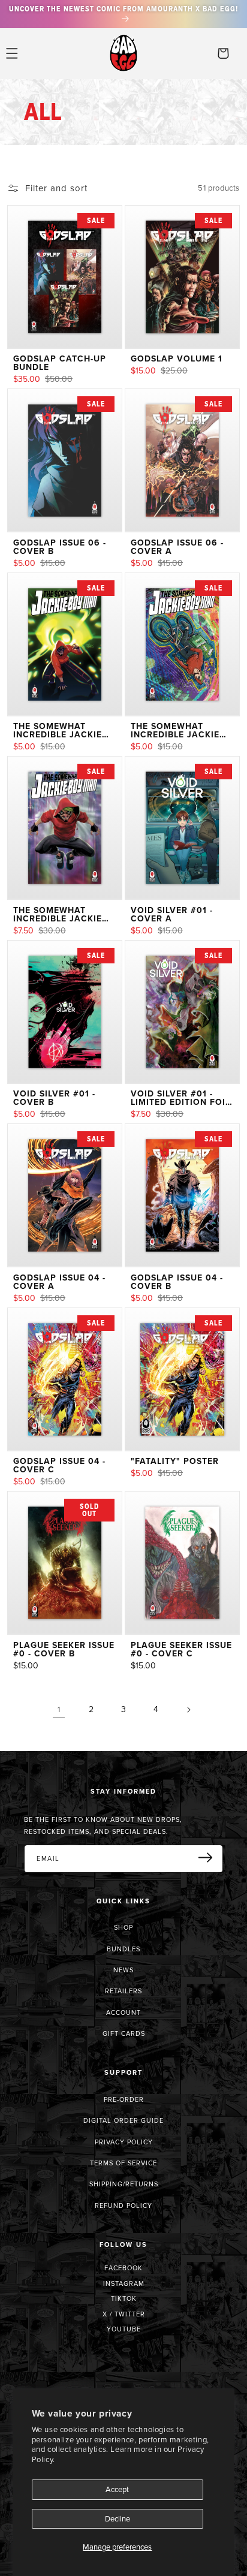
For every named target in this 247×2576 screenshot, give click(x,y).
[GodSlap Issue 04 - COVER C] (65, 1379)
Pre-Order (124, 2099)
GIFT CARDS (124, 2033)
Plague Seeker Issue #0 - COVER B (64, 1649)
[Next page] (188, 1710)
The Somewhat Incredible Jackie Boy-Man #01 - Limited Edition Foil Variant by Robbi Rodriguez (63, 914)
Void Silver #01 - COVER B (54, 1098)
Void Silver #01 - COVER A (172, 914)
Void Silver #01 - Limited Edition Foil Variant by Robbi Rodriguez (180, 1098)
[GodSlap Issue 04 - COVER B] (182, 1195)
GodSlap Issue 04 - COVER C (59, 1465)
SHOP (123, 1927)
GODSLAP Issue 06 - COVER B (60, 547)
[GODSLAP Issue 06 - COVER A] (182, 460)
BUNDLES (123, 1949)
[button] (12, 53)
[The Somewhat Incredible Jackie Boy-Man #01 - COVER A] (65, 644)
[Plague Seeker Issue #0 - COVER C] (182, 1563)
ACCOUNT (123, 2012)
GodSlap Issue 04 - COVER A (59, 1282)
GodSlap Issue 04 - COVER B (177, 1282)
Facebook (123, 2268)
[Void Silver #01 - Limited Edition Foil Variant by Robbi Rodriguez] (182, 1012)
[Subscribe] (210, 1858)
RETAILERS (123, 1991)
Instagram (124, 2283)
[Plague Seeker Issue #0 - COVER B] (65, 1563)
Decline (118, 2518)
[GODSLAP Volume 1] (182, 277)
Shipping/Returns (124, 2184)
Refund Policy (123, 2206)
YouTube (124, 2329)
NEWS (123, 1970)
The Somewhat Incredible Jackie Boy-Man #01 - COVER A (64, 730)
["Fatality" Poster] (182, 1379)
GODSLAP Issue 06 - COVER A (177, 547)
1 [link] (59, 1709)
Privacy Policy (124, 2142)
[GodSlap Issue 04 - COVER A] (65, 1195)
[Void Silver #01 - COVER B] (65, 1012)
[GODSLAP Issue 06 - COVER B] (65, 460)
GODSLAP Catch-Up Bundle (60, 363)
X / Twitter (124, 2314)
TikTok (124, 2298)
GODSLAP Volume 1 (177, 358)
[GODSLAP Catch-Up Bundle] (65, 277)
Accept (117, 2489)
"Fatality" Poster (175, 1461)
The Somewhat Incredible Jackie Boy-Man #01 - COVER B (181, 730)
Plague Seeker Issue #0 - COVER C (181, 1649)
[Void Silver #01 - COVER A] (182, 828)
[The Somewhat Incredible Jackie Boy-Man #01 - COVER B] (182, 644)
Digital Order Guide (123, 2120)
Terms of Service (123, 2163)
